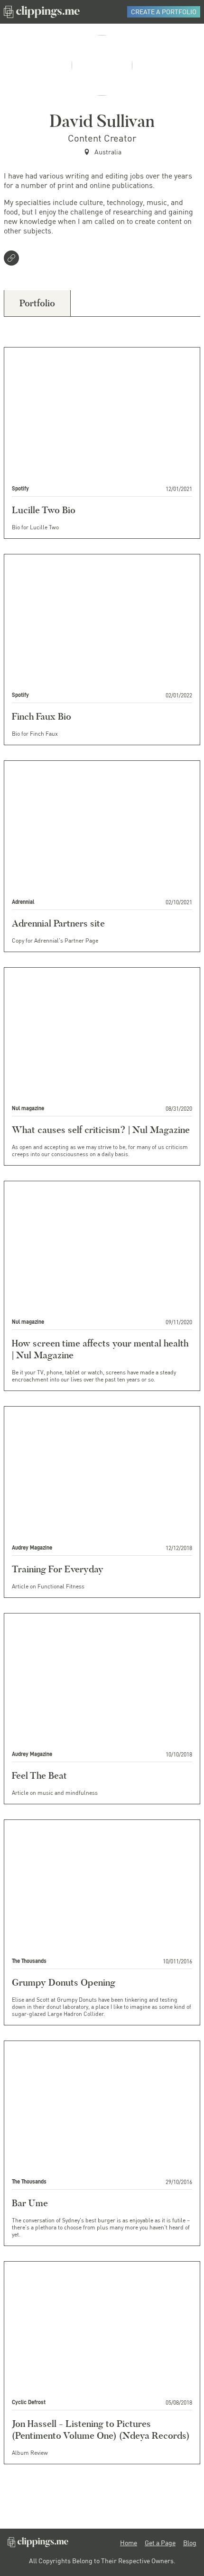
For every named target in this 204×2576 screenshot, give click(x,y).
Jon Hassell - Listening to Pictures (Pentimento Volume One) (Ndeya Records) (101, 2429)
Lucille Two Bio (44, 510)
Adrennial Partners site (58, 923)
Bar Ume (30, 2203)
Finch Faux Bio (42, 716)
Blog (190, 2543)
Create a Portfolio (164, 12)
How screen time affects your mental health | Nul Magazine (100, 1349)
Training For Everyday (58, 1569)
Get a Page (160, 2543)
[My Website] (13, 259)
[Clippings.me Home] (38, 2545)
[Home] (42, 12)
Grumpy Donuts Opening (64, 1982)
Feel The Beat (39, 1775)
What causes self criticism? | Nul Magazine (101, 1130)
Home (129, 2543)
